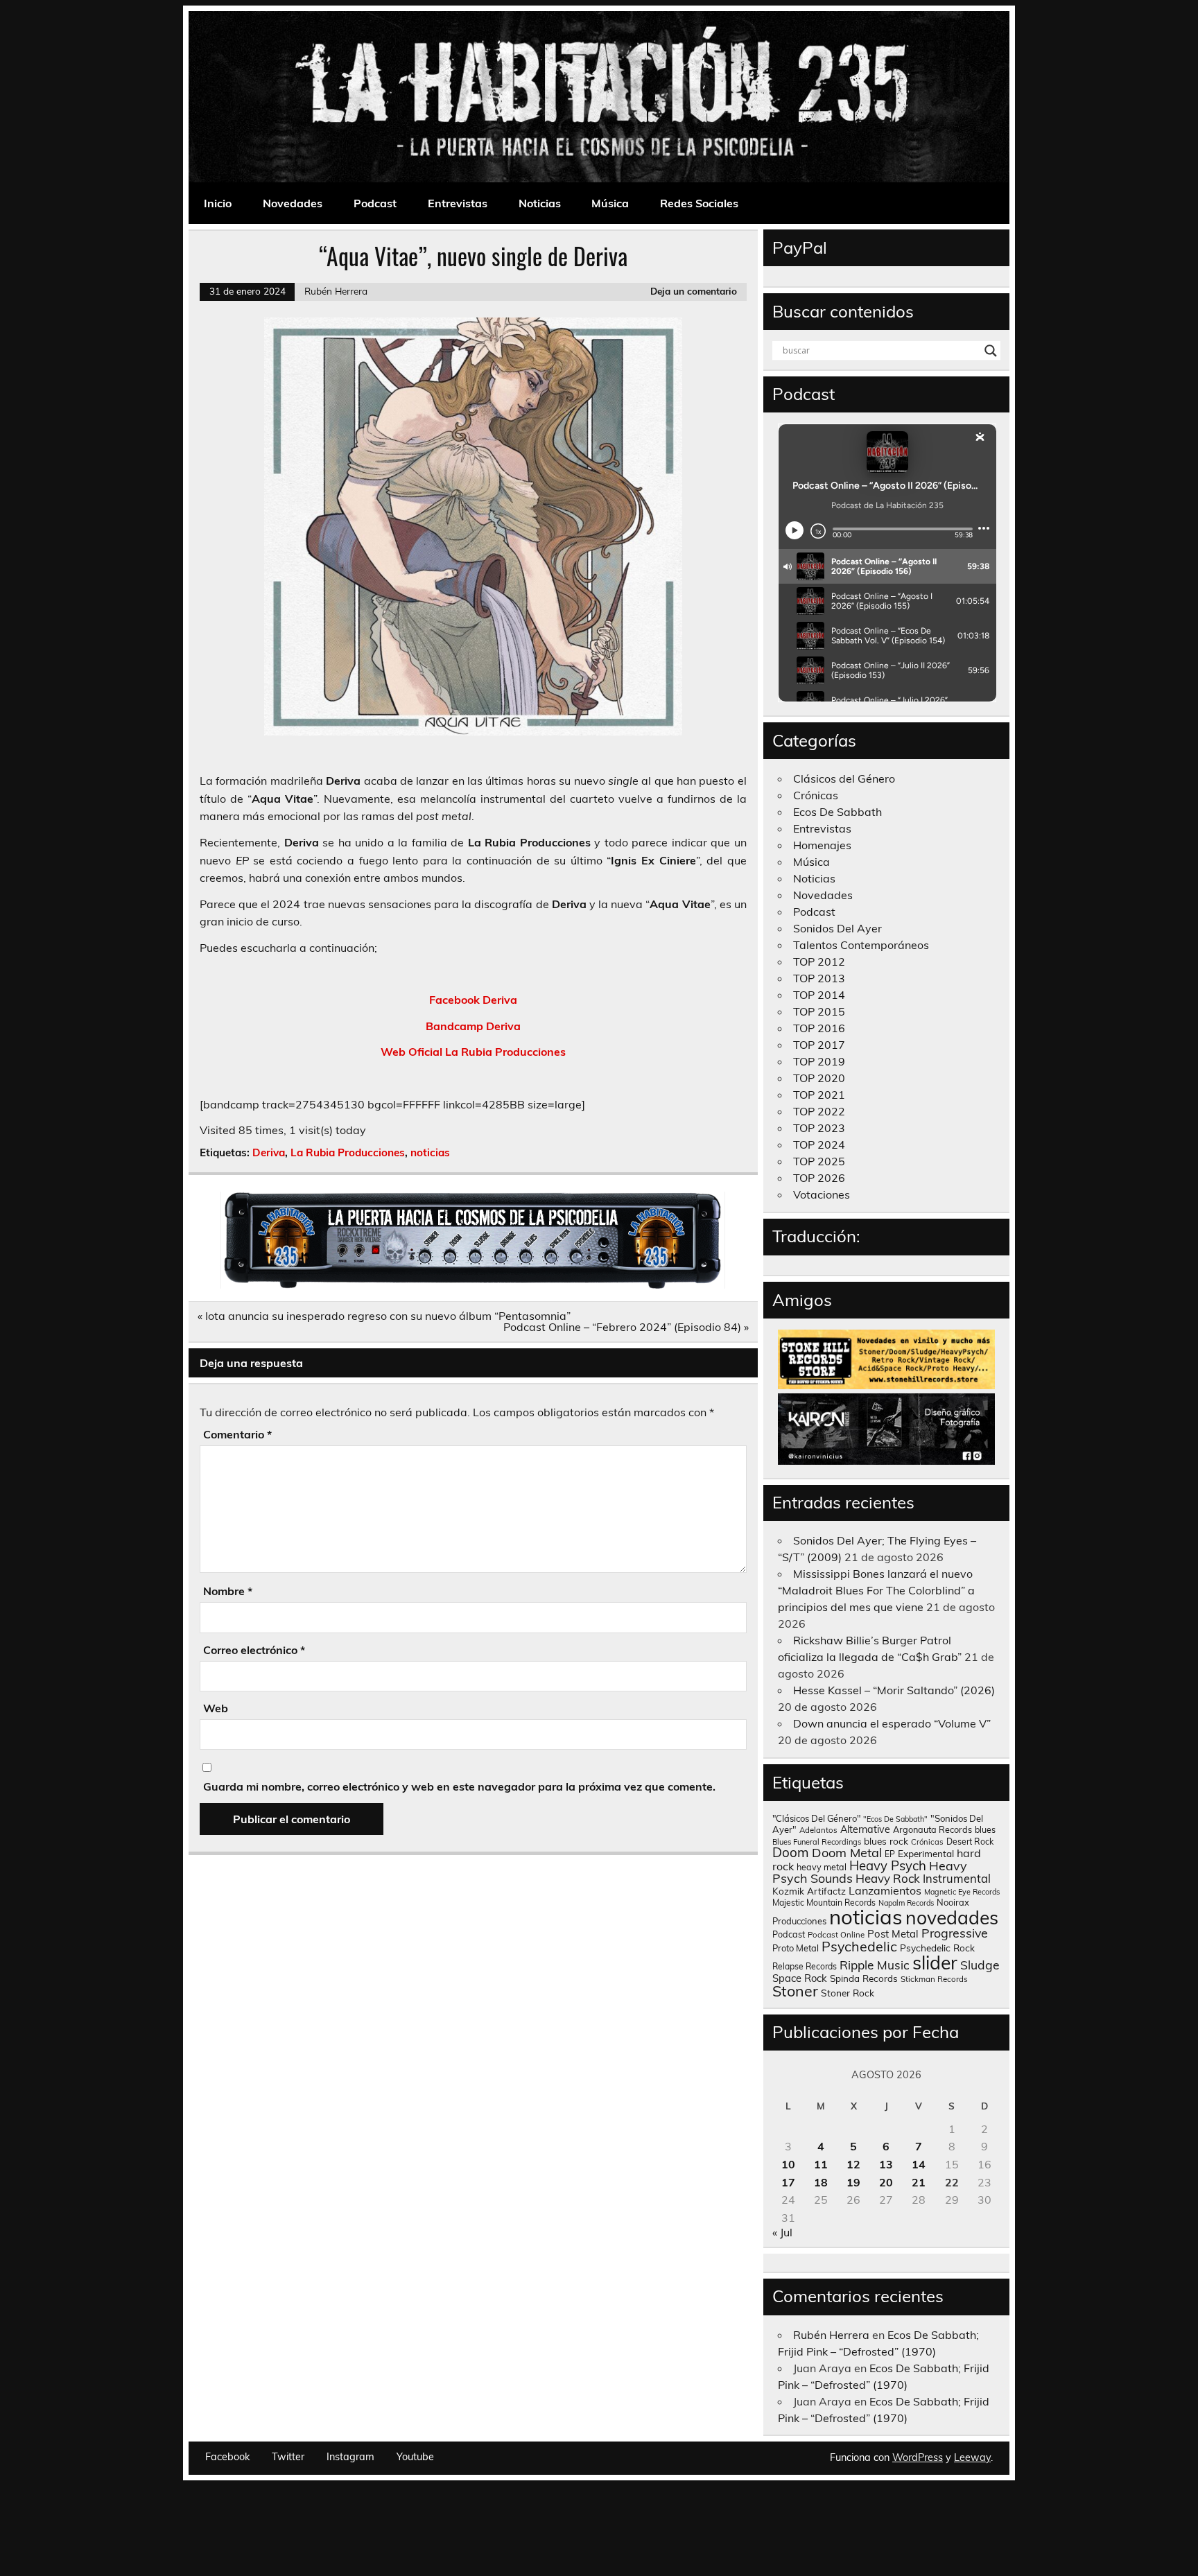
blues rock (886, 1841)
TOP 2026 (819, 1178)
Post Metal (893, 1934)
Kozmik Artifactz (809, 1891)
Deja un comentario (694, 291)
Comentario (237, 1434)
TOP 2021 (819, 1095)
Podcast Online (836, 1935)
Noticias (540, 203)
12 (853, 2164)
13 (886, 2164)
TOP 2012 (819, 961)
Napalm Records (906, 1903)
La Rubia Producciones (348, 1152)
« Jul (782, 2232)
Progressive (955, 1933)
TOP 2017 (819, 1045)
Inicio (218, 203)
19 (853, 2182)
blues (985, 1830)
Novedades (293, 203)
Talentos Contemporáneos (861, 945)
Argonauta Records (932, 1829)
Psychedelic (859, 1946)
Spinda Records (864, 1978)
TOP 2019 (819, 1061)
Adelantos (818, 1830)
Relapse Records (805, 1966)
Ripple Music (875, 1965)
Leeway (972, 2457)
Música (610, 203)
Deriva (269, 1152)
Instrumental (957, 1878)
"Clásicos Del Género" (816, 1818)
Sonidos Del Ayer (837, 928)
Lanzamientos (885, 1890)
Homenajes (822, 845)
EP (890, 1854)
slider (935, 1963)
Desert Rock (970, 1842)
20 (886, 2182)
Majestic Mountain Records (824, 1903)
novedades (952, 1917)
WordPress (918, 2457)
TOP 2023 (819, 1128)
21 (919, 2182)
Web (216, 1708)
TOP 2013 (819, 978)
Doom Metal (847, 1853)
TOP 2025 (819, 1161)
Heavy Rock (888, 1878)
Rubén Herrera (336, 291)
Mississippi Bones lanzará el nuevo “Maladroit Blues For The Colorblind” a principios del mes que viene (876, 1590)
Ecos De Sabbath (837, 812)
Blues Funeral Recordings (817, 1842)
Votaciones (822, 1194)
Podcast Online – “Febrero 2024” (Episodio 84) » (626, 1327)
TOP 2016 (819, 1028)
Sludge (980, 1965)
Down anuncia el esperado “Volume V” (892, 1723)
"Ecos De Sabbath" (895, 1819)
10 (788, 2164)
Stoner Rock (848, 1993)
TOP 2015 (819, 1011)
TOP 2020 (819, 1078)
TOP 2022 (819, 1111)
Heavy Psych (888, 1865)
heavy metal (822, 1867)
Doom (791, 1852)
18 (821, 2182)
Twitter (288, 2457)
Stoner (795, 1991)
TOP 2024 (819, 1145)
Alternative (865, 1829)
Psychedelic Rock (937, 1948)
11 (821, 2164)
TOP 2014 (819, 995)
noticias (430, 1152)
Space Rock (800, 1978)
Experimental (926, 1853)
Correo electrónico (254, 1650)
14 (919, 2164)
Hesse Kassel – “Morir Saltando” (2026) (894, 1690)
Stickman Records (934, 1979)
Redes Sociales (699, 203)
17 (788, 2182)
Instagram (350, 2457)
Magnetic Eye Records (962, 1892)
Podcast (375, 203)
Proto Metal (796, 1948)
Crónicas (816, 795)
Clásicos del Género (844, 778)
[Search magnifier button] (991, 351)
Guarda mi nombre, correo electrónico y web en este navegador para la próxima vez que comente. (459, 1786)
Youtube (415, 2457)
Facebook (227, 2457)
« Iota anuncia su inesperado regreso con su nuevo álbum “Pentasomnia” (384, 1316)
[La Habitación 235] (473, 1285)
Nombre (228, 1591)
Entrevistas (458, 203)
